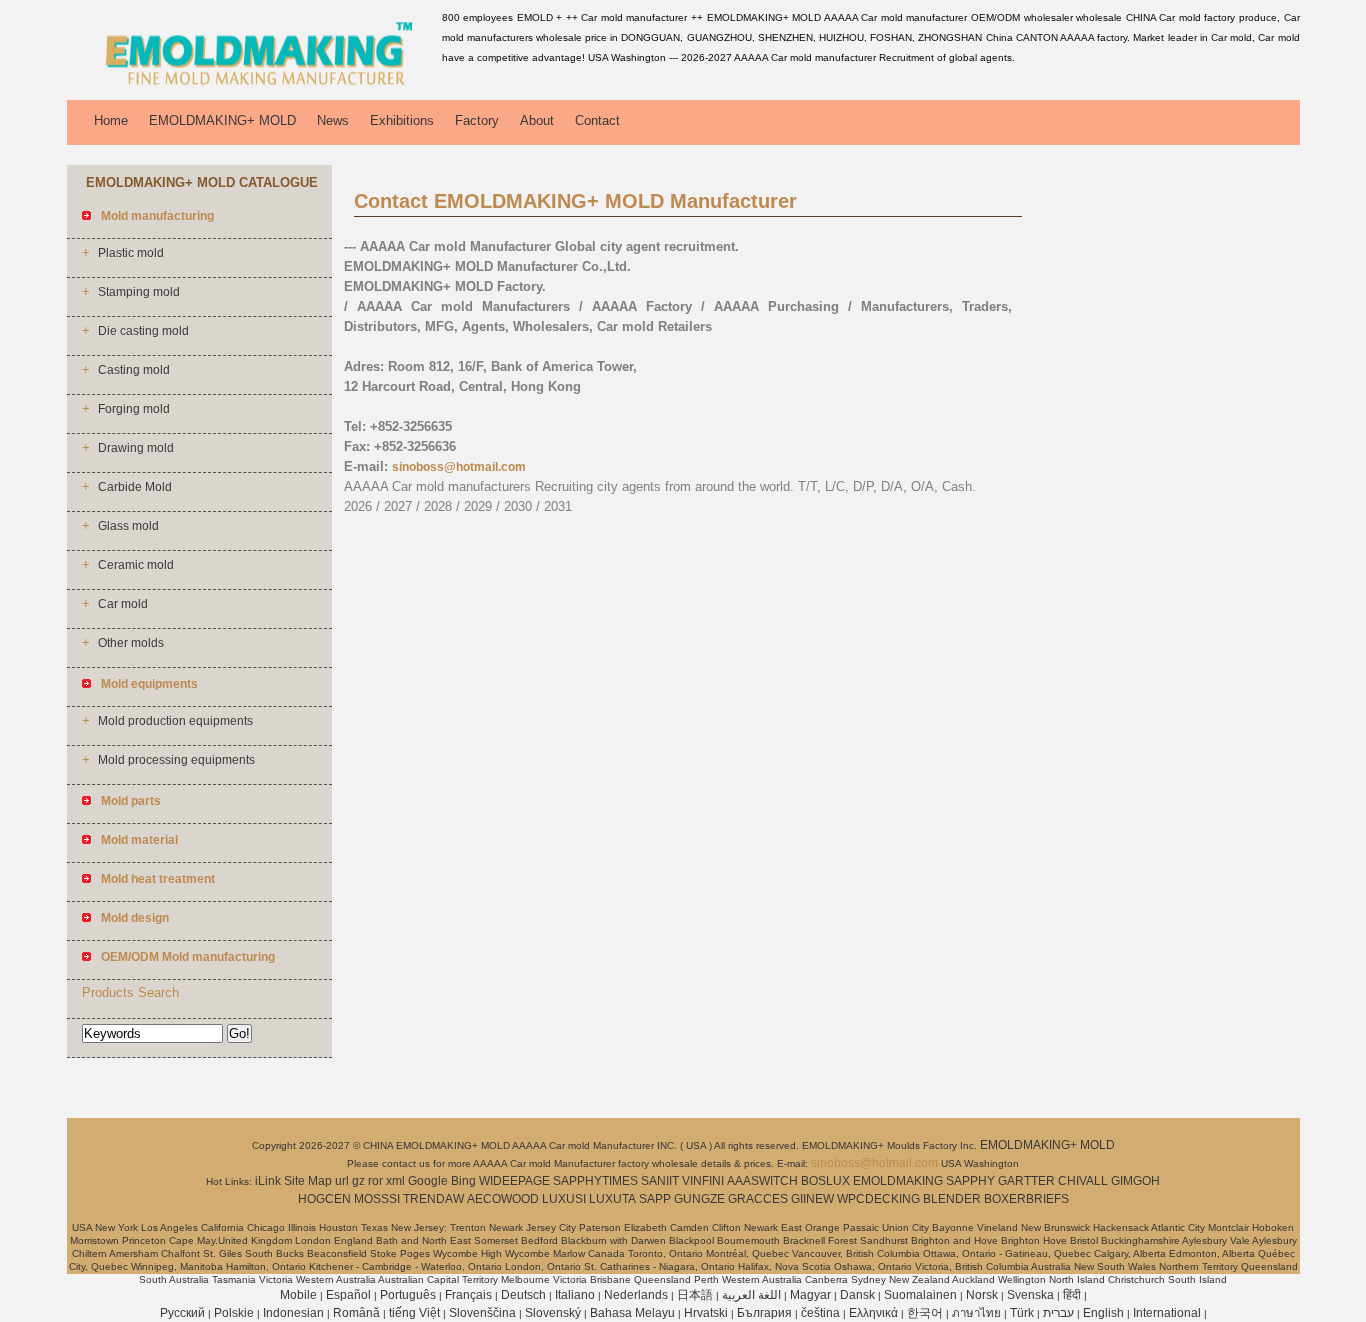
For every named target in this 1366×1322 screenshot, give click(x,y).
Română (356, 1313)
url (342, 1181)
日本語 (695, 1295)
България (764, 1313)
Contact (597, 120)
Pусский (182, 1313)
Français (468, 1295)
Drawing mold (136, 448)
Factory (477, 120)
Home (111, 120)
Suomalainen (920, 1295)
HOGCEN (324, 1199)
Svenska (1030, 1295)
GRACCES (758, 1199)
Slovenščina (482, 1313)
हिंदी (1072, 1295)
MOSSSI (377, 1199)
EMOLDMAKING (898, 1181)
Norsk (982, 1295)
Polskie (234, 1313)
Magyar (810, 1295)
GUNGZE (699, 1199)
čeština (820, 1313)
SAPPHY (970, 1181)
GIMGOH (1135, 1181)
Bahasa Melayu (632, 1313)
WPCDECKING (878, 1199)
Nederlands (636, 1295)
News (333, 120)
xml (395, 1181)
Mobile (298, 1295)
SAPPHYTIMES (595, 1181)
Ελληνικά (873, 1313)
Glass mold (128, 526)
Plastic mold (131, 253)
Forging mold (134, 409)
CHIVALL (1083, 1181)
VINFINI (703, 1181)
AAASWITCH (762, 1181)
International (1167, 1313)
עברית (1058, 1313)
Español (348, 1295)
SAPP (655, 1199)
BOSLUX (825, 1181)
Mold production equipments (175, 721)
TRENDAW (433, 1199)
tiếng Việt (414, 1313)
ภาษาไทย (976, 1313)
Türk (1022, 1313)
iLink (268, 1181)
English (1103, 1313)
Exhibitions (402, 120)
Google (428, 1181)
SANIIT (660, 1181)
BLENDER (952, 1199)
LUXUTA (612, 1199)
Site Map (308, 1181)
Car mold (123, 604)
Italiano (575, 1295)
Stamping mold (139, 292)
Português (408, 1295)
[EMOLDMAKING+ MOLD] (251, 85)
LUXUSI (564, 1199)
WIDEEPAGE (514, 1181)
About (537, 120)
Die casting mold (143, 331)
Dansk (857, 1295)
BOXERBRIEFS (1026, 1199)
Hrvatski (706, 1313)
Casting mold (134, 370)
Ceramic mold (136, 565)
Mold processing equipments (176, 760)
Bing (463, 1181)
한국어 (925, 1313)
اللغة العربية (751, 1295)
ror (375, 1181)
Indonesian (293, 1313)
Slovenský (553, 1313)
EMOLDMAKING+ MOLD (222, 120)
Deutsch (523, 1295)
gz (358, 1181)
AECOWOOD (503, 1199)
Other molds (131, 643)
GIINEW (812, 1199)
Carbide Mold (135, 487)
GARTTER (1026, 1181)
